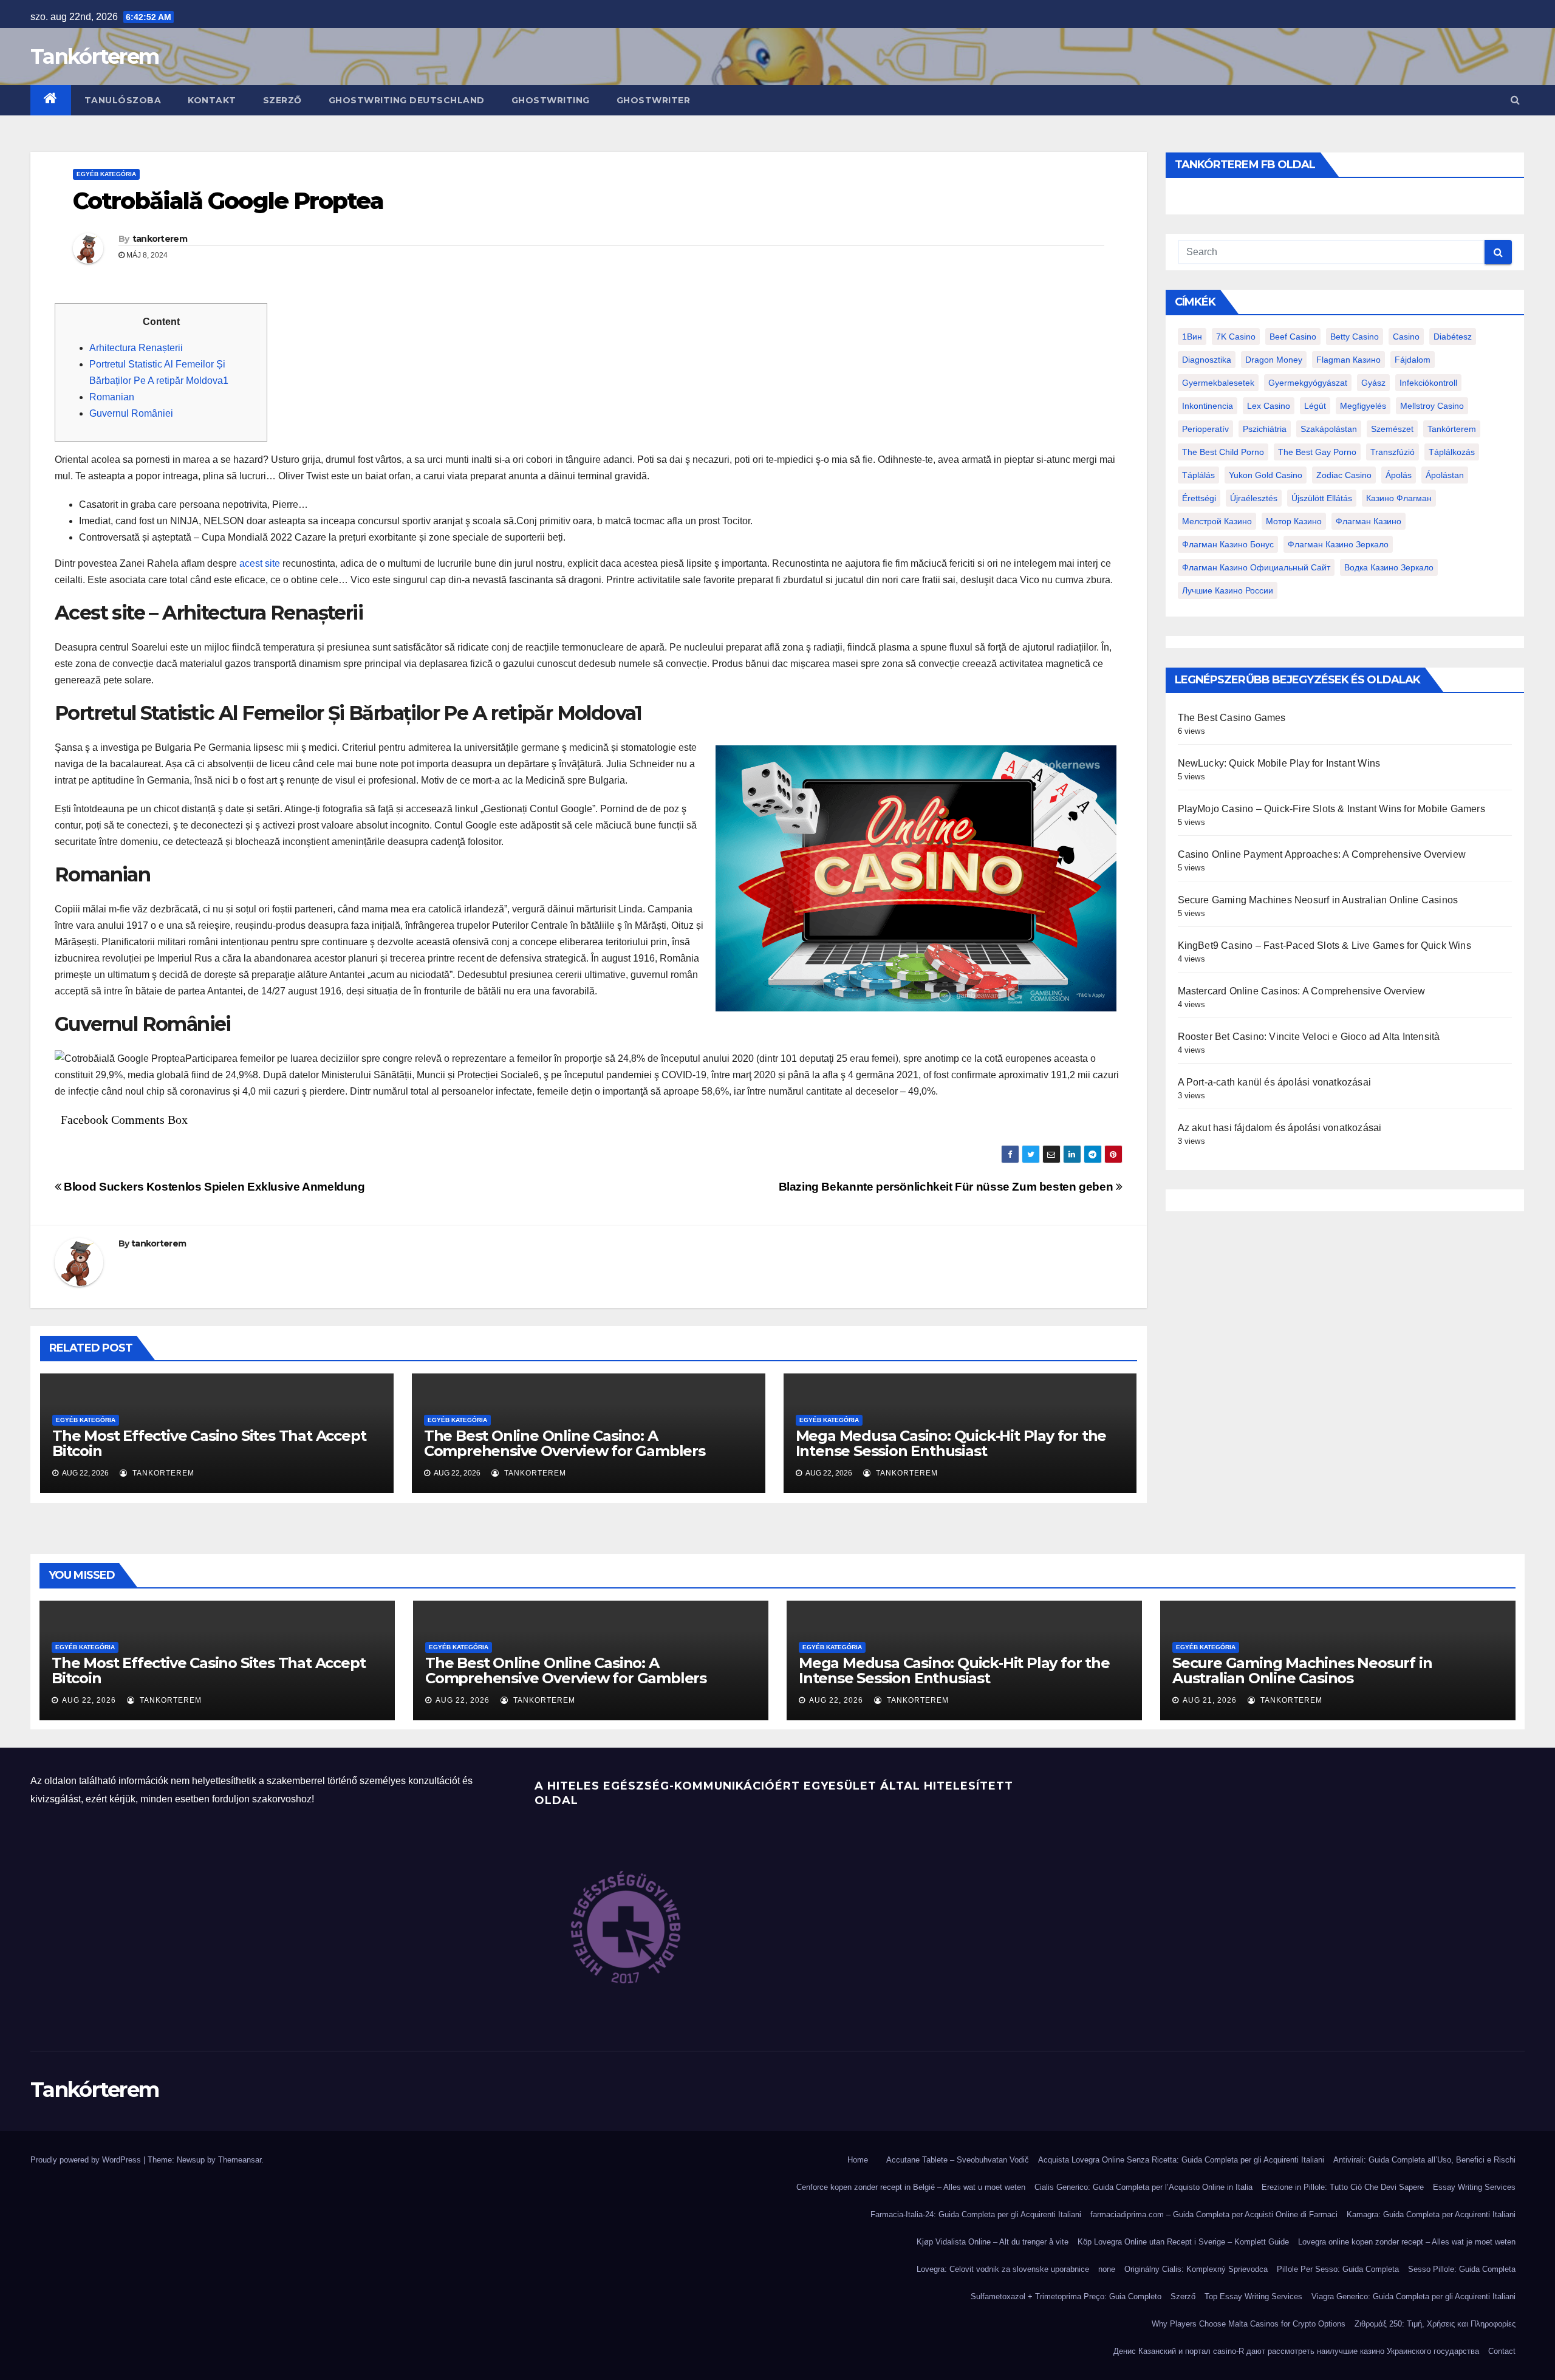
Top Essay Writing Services (1253, 2296)
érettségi (1199, 498)
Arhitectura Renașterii (136, 348)
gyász (1373, 383)
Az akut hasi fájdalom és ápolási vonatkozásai (1280, 1128)
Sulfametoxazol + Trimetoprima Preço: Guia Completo (1066, 2296)
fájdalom (1413, 360)
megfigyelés (1363, 406)
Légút (1315, 406)
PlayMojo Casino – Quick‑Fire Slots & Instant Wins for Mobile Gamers (1331, 809)
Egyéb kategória (106, 174)
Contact (1502, 2351)
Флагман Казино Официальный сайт (1256, 567)
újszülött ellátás (1322, 498)
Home (858, 2160)
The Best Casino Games (1232, 718)
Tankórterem (94, 56)
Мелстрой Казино (1217, 521)
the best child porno (1223, 452)
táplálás (1198, 475)
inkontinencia (1208, 406)
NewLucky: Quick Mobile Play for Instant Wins (1279, 763)
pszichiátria (1265, 429)
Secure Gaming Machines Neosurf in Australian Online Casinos (1318, 900)
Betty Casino (1355, 337)
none (1107, 2269)
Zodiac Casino (1344, 475)
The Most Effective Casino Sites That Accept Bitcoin (209, 1443)
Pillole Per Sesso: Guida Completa (1338, 2269)
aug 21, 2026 (1210, 1700)
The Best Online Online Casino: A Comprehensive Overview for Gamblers (565, 1443)
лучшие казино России (1228, 590)
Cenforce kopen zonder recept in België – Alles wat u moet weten (911, 2187)
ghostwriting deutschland (407, 100)
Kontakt (212, 100)
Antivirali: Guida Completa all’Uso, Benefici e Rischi (1424, 2160)
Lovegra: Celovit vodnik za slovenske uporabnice (1003, 2269)
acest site (260, 563)
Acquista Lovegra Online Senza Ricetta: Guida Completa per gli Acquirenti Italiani (1181, 2160)
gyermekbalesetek (1218, 383)
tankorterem (160, 239)
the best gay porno (1317, 452)
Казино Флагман (1399, 498)
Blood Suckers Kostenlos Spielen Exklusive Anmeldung (213, 1187)
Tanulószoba (123, 100)
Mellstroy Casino (1432, 406)
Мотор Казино (1294, 521)
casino (1406, 337)
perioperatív (1205, 429)
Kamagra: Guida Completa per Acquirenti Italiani (1431, 2214)
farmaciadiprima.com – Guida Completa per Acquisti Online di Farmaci (1214, 2214)
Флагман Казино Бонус (1228, 544)
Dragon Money (1274, 360)
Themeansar (240, 2160)
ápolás (1399, 475)
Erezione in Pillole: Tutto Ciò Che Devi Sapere (1343, 2187)
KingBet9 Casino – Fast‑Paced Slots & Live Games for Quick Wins (1324, 946)
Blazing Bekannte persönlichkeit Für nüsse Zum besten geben (947, 1187)
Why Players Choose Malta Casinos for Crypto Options (1249, 2324)
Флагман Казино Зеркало (1338, 544)
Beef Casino (1293, 337)
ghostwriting (551, 100)
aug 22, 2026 (89, 1700)
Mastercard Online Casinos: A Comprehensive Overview (1302, 991)
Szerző (282, 100)
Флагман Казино (1369, 521)
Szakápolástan (1329, 429)
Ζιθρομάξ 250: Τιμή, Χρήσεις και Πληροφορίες (1435, 2324)
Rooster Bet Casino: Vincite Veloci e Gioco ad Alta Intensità (1309, 1037)
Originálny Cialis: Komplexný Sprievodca (1196, 2269)
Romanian (112, 397)
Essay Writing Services (1474, 2187)
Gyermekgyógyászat (1308, 383)
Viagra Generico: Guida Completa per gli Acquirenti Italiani (1413, 2296)
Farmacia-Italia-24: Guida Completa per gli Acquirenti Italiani (976, 2214)
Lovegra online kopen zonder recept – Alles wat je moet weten (1407, 2242)
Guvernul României (131, 413)
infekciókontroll (1428, 383)
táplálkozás (1452, 452)
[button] (1515, 100)
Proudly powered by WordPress (87, 2160)
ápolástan (1445, 475)
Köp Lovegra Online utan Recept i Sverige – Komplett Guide (1183, 2242)
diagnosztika (1207, 360)
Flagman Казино (1348, 360)
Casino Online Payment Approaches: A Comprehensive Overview (1322, 854)
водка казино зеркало (1389, 567)
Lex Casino (1269, 406)
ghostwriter (654, 100)
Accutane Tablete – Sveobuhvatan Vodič (958, 2160)
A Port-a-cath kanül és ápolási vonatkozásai (1275, 1082)
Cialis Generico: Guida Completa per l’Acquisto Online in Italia (1143, 2187)
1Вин (1192, 337)
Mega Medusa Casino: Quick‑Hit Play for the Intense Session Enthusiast (951, 1443)
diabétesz (1453, 337)
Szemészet (1392, 429)
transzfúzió (1393, 452)
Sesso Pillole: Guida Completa (1462, 2269)
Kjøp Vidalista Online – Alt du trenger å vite (993, 2242)
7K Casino (1236, 337)
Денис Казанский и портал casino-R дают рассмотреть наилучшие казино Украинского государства (1296, 2351)
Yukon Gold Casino (1266, 475)
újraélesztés (1254, 498)
